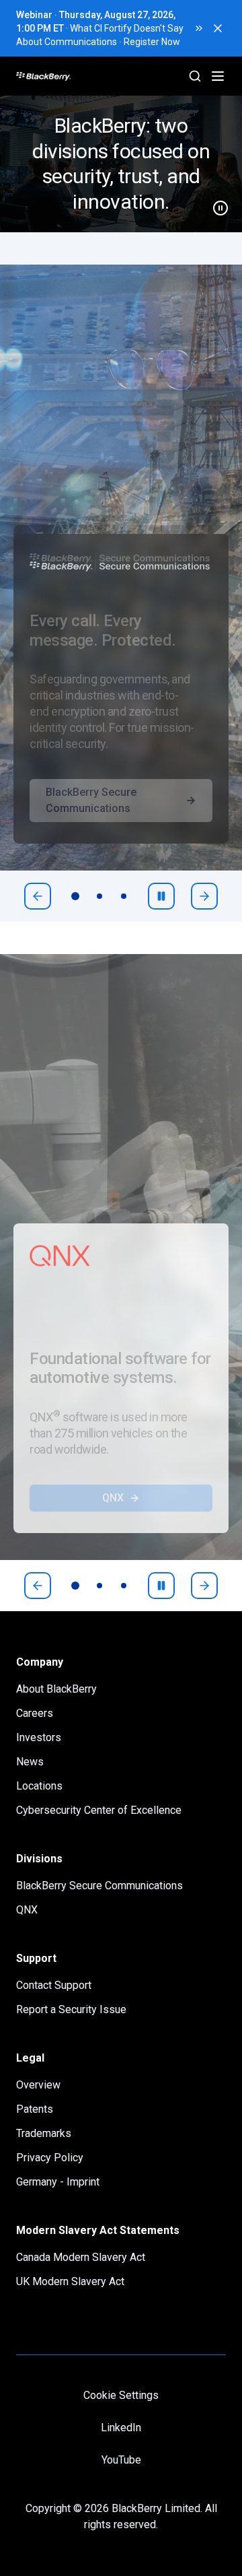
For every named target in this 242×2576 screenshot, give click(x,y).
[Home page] (94, 76)
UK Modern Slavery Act (70, 2281)
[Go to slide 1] (75, 896)
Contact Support (54, 1985)
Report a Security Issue (71, 2009)
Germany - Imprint (58, 2182)
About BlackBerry (56, 1689)
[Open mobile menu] (218, 76)
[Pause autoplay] (161, 896)
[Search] (195, 76)
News (30, 1762)
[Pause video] (215, 203)
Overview (38, 2085)
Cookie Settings (121, 2395)
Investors (39, 1737)
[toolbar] (99, 896)
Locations (39, 1786)
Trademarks (44, 2133)
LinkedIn (121, 2428)
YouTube (121, 2460)
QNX (113, 1498)
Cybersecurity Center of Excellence (99, 1810)
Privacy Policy (50, 2158)
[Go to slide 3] (124, 896)
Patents (35, 2109)
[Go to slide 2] (99, 896)
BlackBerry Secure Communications (91, 800)
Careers (35, 1713)
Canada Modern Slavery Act (81, 2257)
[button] (121, 164)
